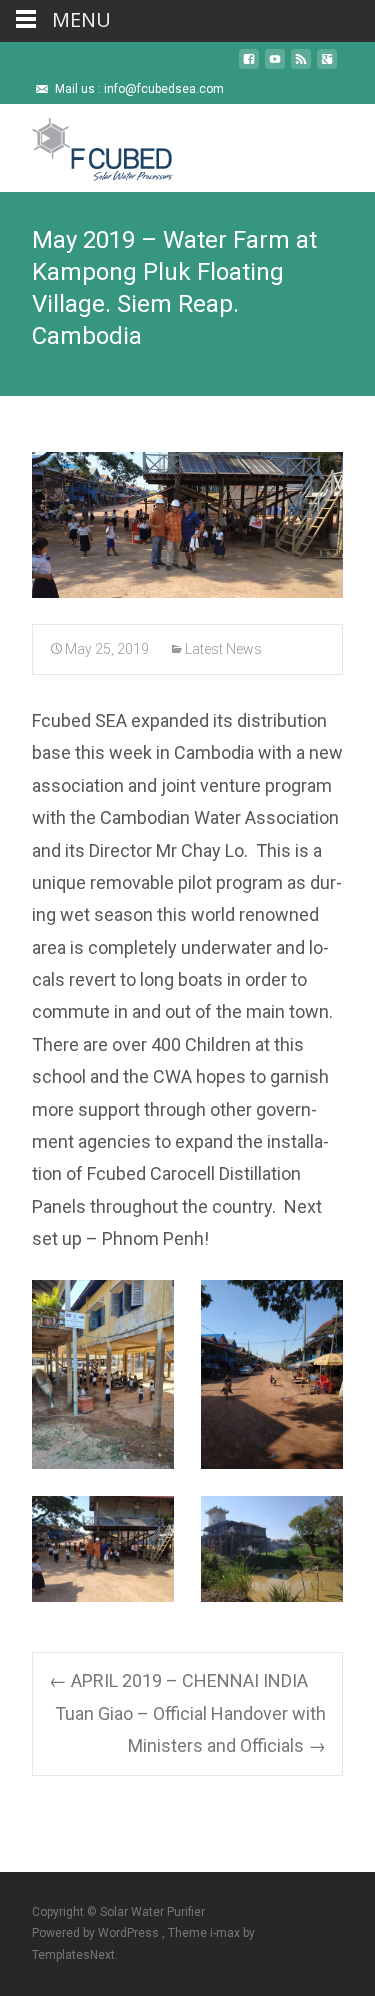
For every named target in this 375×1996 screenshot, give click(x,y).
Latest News (223, 649)
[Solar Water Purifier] (86, 144)
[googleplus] (327, 66)
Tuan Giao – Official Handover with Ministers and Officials (190, 1729)
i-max (226, 1933)
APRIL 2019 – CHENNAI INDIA (178, 1680)
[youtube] (275, 66)
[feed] (301, 66)
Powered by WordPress (97, 1933)
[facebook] (249, 66)
